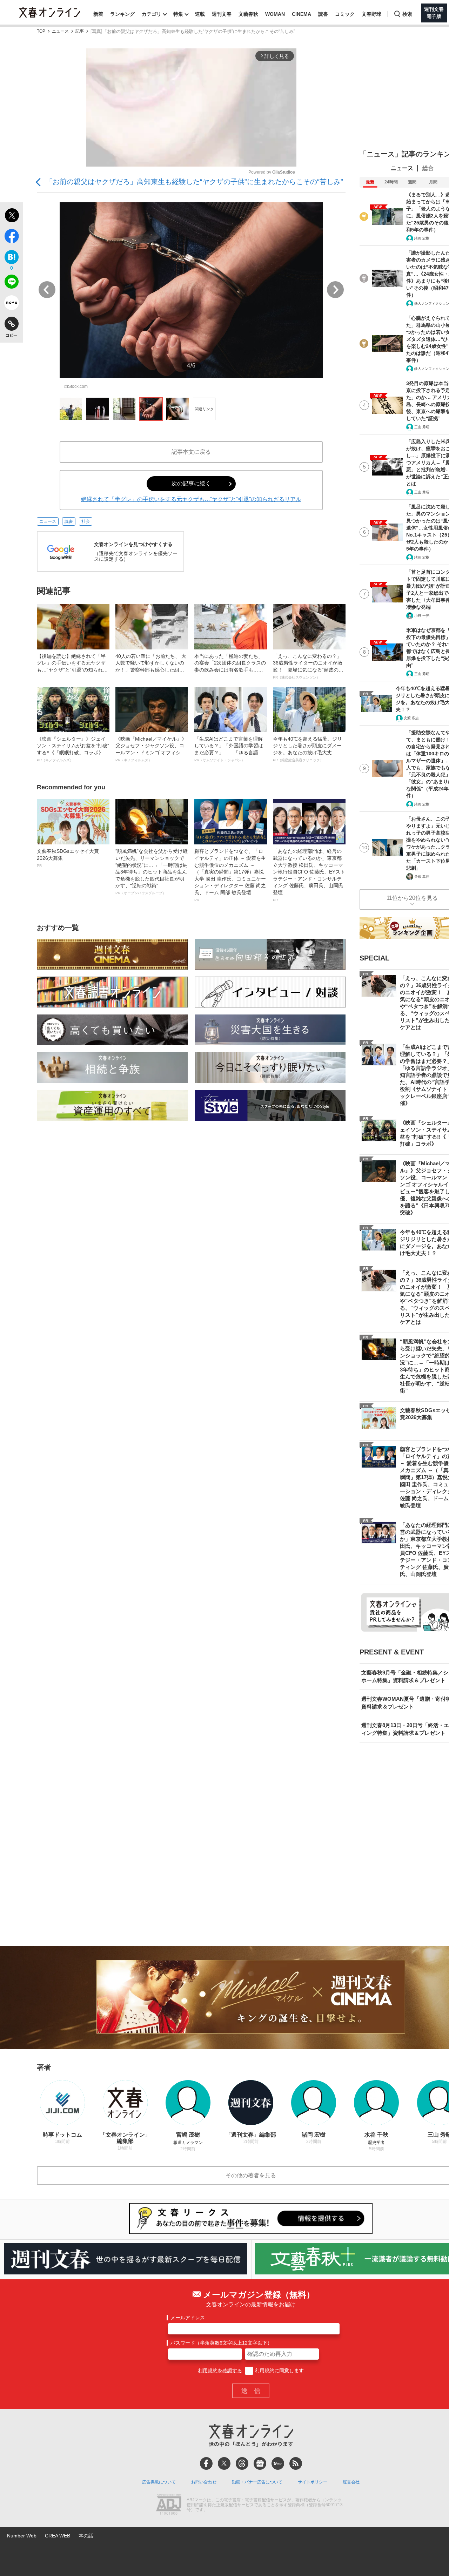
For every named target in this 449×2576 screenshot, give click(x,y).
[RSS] (296, 2463)
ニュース (60, 31)
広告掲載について (159, 2482)
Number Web (22, 2536)
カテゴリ (152, 14)
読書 (323, 14)
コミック (345, 14)
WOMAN (275, 14)
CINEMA (301, 14)
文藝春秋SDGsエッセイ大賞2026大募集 (68, 858)
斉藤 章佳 (422, 876)
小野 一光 (422, 616)
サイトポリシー (313, 2482)
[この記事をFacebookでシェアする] (11, 237)
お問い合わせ (204, 2482)
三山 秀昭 (422, 427)
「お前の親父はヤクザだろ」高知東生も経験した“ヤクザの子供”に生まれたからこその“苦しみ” (194, 182)
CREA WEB (58, 2536)
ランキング (122, 14)
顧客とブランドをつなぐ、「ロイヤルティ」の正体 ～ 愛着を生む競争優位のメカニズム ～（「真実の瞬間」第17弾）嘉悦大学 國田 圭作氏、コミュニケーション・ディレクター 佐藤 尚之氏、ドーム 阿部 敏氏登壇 (230, 875)
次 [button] (335, 290)
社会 (86, 521)
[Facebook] (206, 2463)
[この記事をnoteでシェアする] (11, 304)
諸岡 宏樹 (422, 238)
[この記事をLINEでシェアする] (11, 283)
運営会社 (351, 2482)
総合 (428, 168)
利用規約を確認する (220, 2371)
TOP (41, 31)
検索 (407, 14)
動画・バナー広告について (257, 2482)
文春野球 (371, 14)
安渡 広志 (411, 718)
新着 (98, 14)
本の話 (86, 2536)
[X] (224, 2463)
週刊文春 (222, 14)
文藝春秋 (248, 14)
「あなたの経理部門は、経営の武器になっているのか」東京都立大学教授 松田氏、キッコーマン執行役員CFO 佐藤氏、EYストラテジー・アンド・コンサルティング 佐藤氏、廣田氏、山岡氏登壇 (309, 875)
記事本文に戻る (191, 452)
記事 (80, 31)
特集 (178, 14)
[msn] (278, 2463)
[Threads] (242, 2463)
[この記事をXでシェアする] (11, 216)
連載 (200, 14)
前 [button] (47, 290)
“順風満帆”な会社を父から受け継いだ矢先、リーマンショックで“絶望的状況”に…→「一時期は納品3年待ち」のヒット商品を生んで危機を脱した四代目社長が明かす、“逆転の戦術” (152, 872)
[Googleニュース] (260, 2463)
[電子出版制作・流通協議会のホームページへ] (169, 2505)
